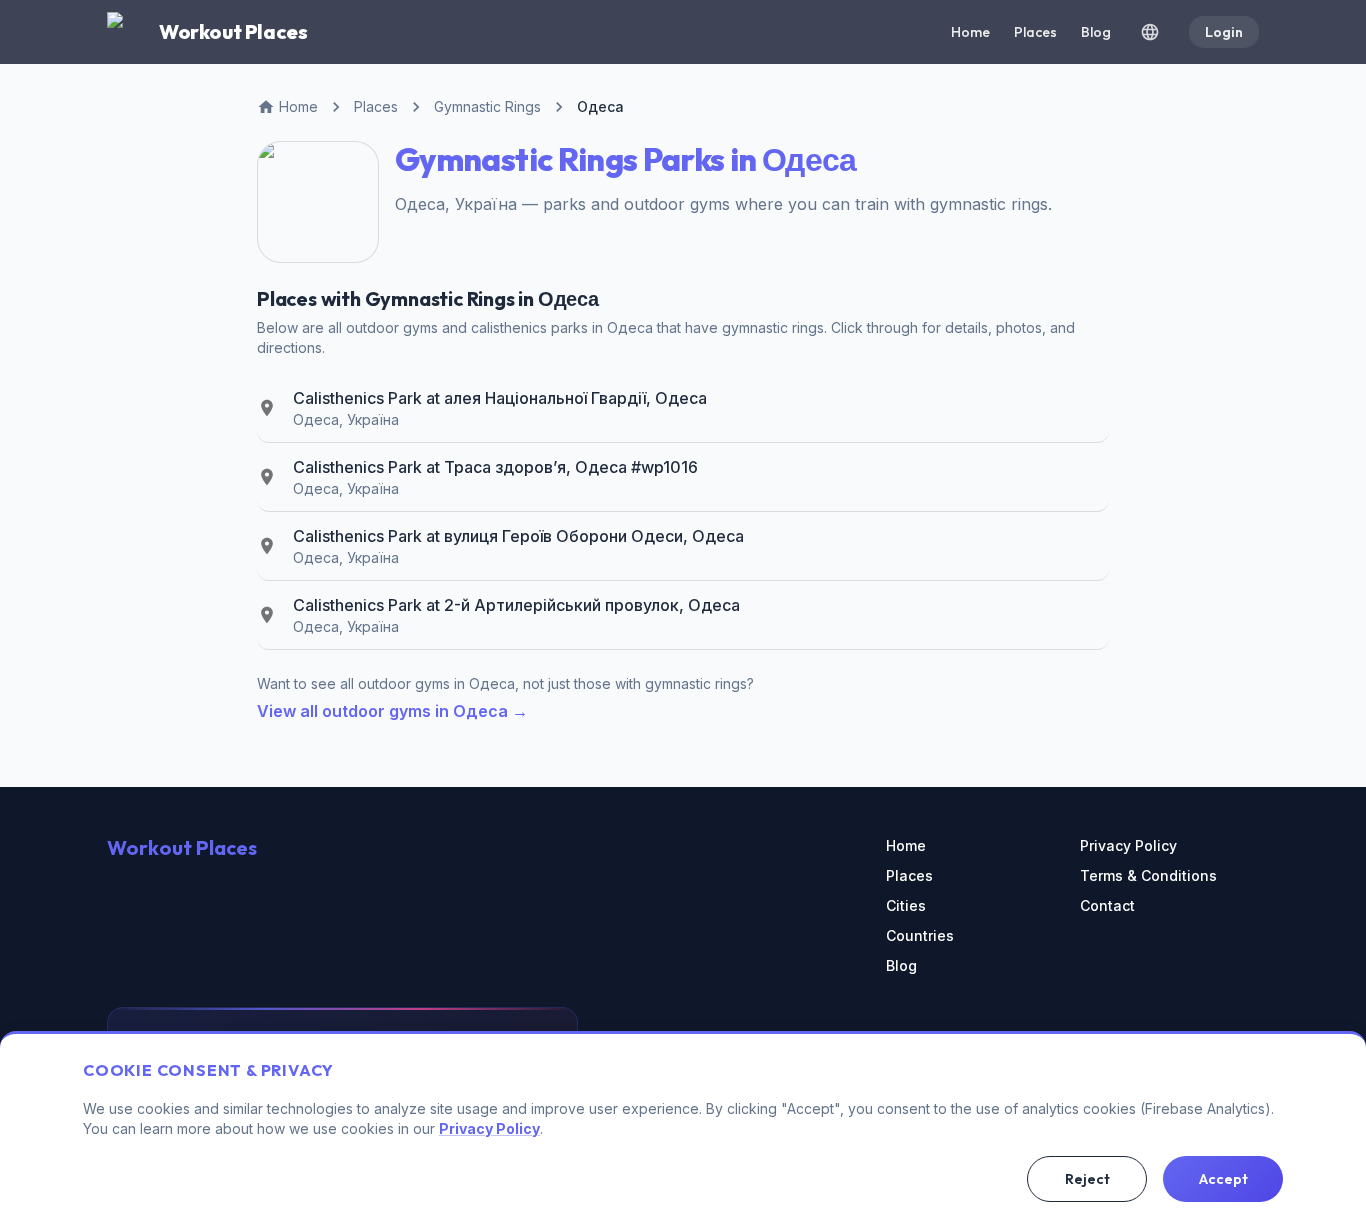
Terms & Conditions (1148, 875)
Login (1224, 32)
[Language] (1150, 32)
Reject (1087, 1179)
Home (970, 32)
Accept (1223, 1179)
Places (1035, 32)
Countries (920, 935)
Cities (906, 905)
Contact (1107, 905)
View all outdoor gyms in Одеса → (392, 711)
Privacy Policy (1128, 845)
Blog (1096, 32)
